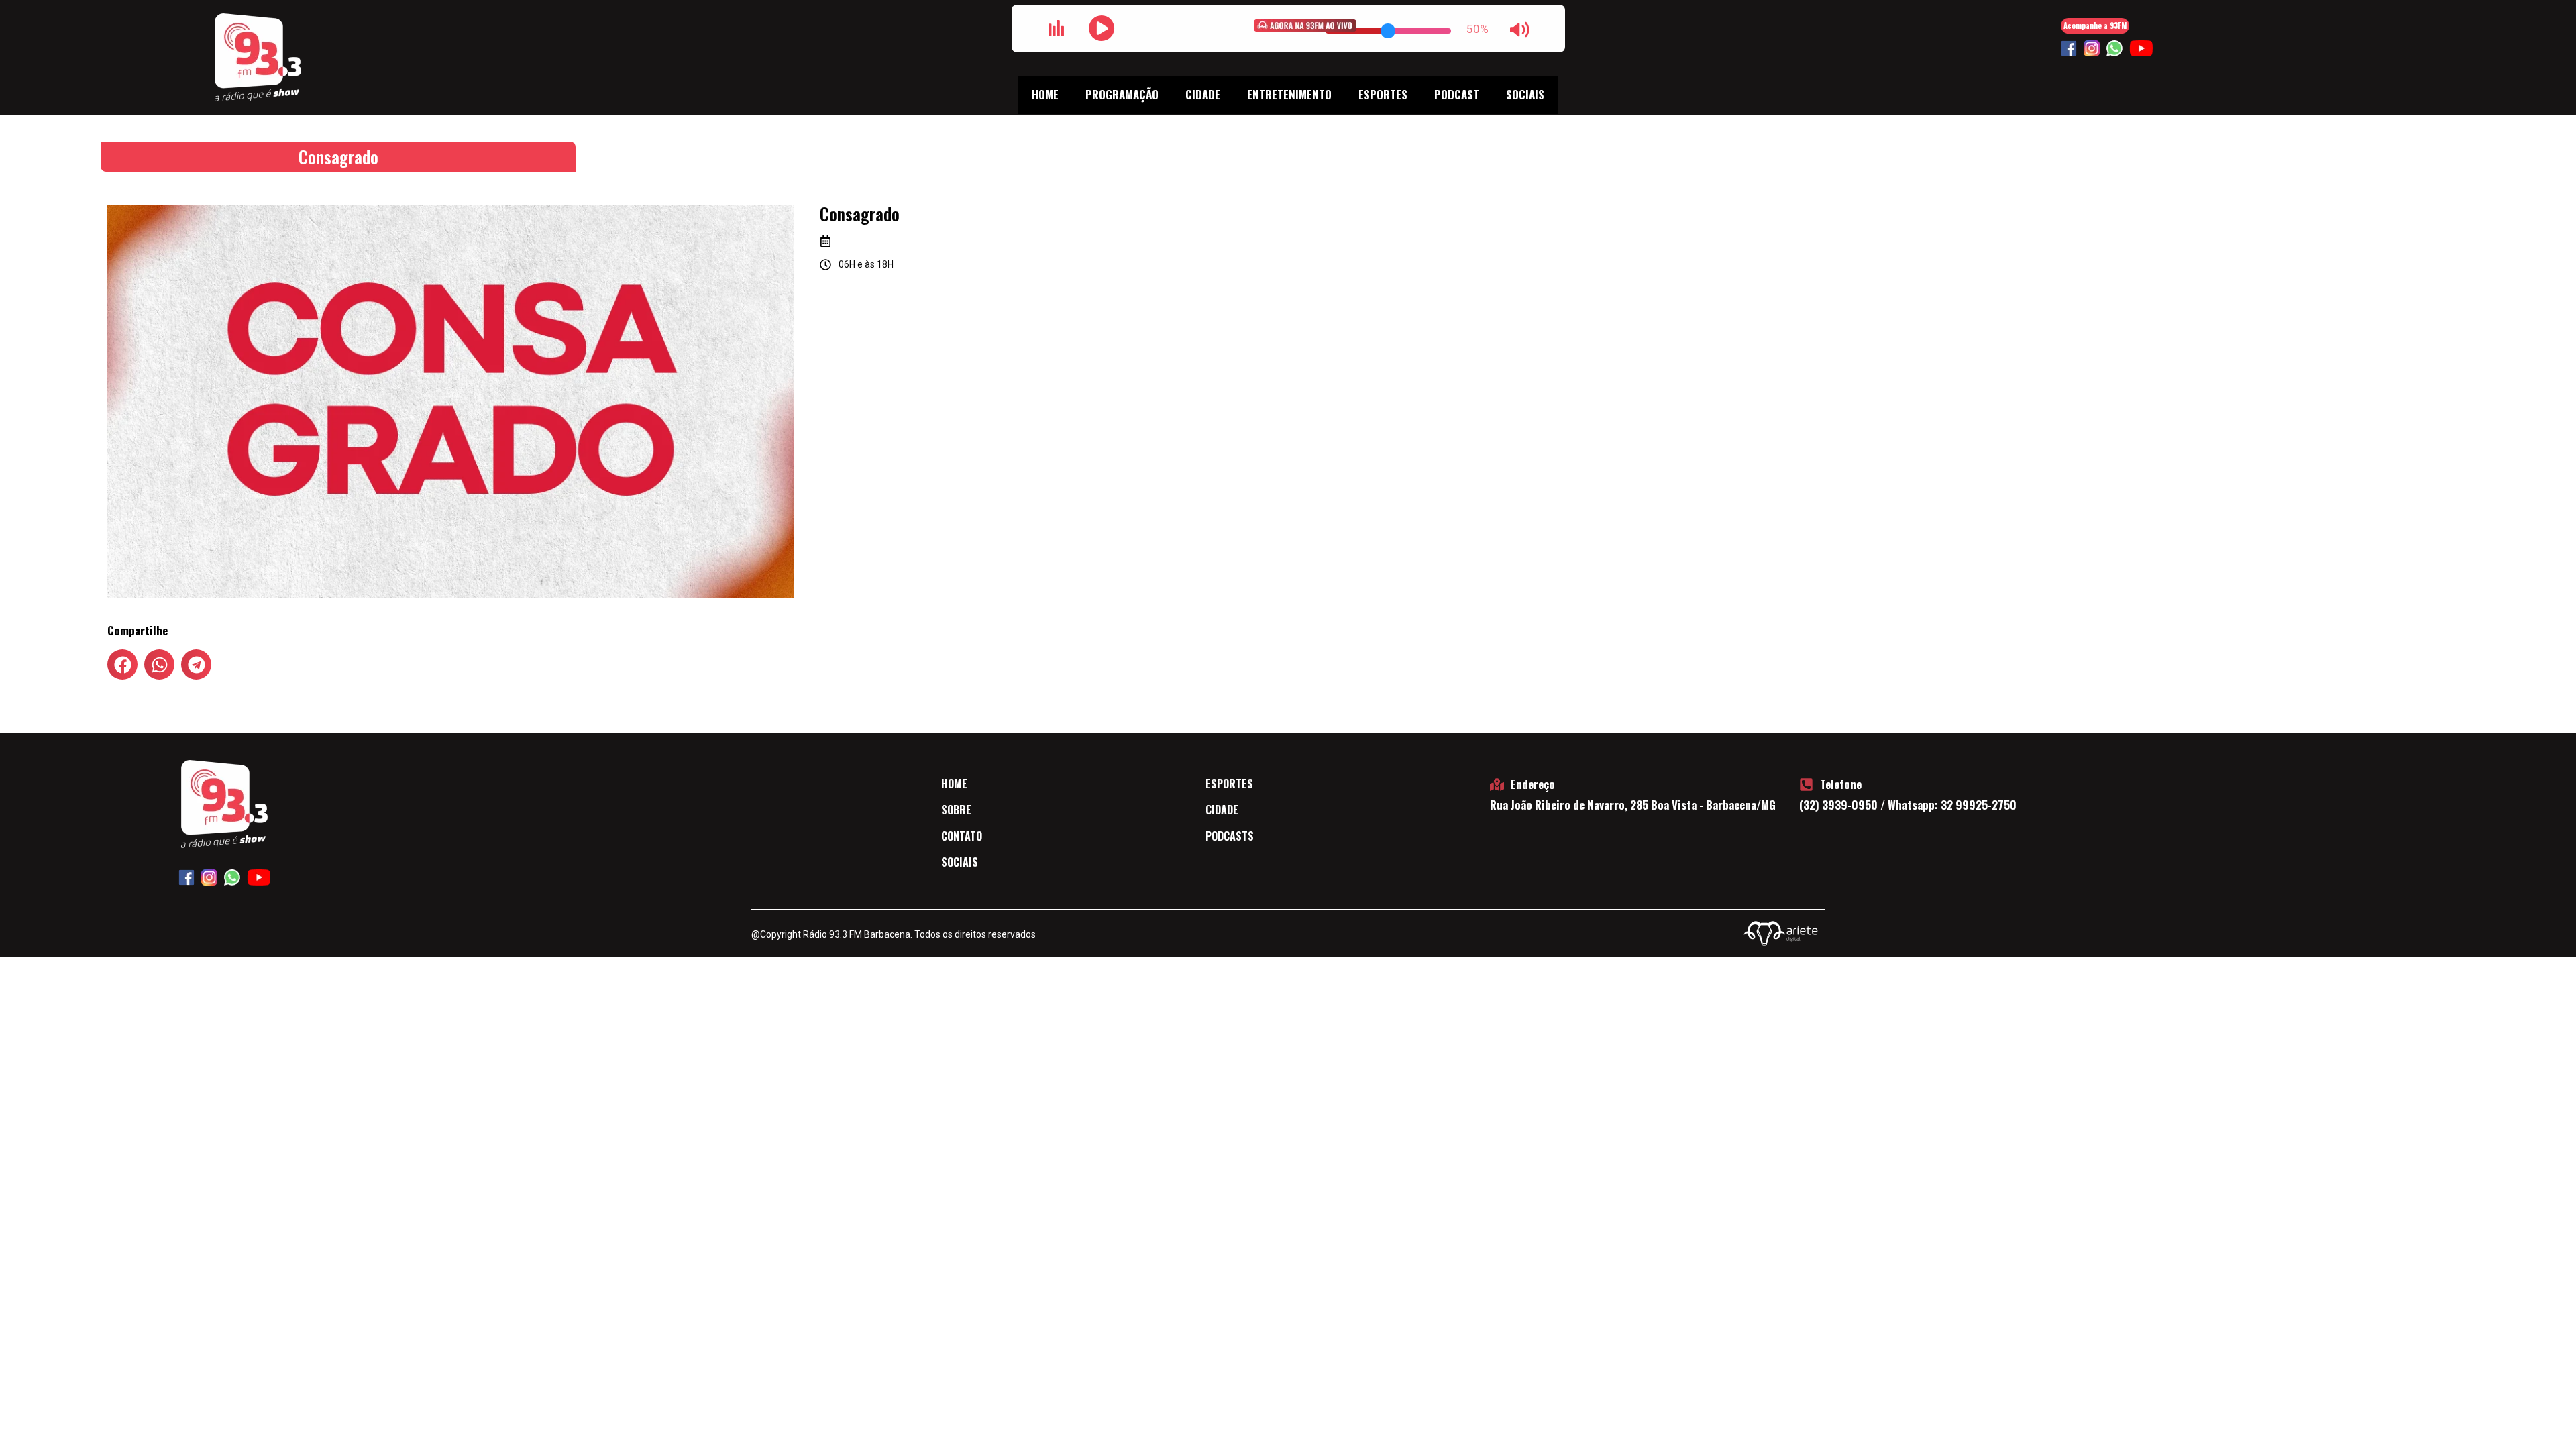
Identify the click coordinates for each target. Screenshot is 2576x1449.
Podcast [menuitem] (1457, 94)
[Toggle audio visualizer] (1057, 28)
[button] (122, 664)
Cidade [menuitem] (1203, 94)
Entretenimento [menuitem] (1289, 94)
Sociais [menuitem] (1525, 94)
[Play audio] (1102, 28)
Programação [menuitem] (1122, 94)
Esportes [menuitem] (1383, 94)
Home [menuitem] (1045, 94)
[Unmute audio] (1520, 30)
